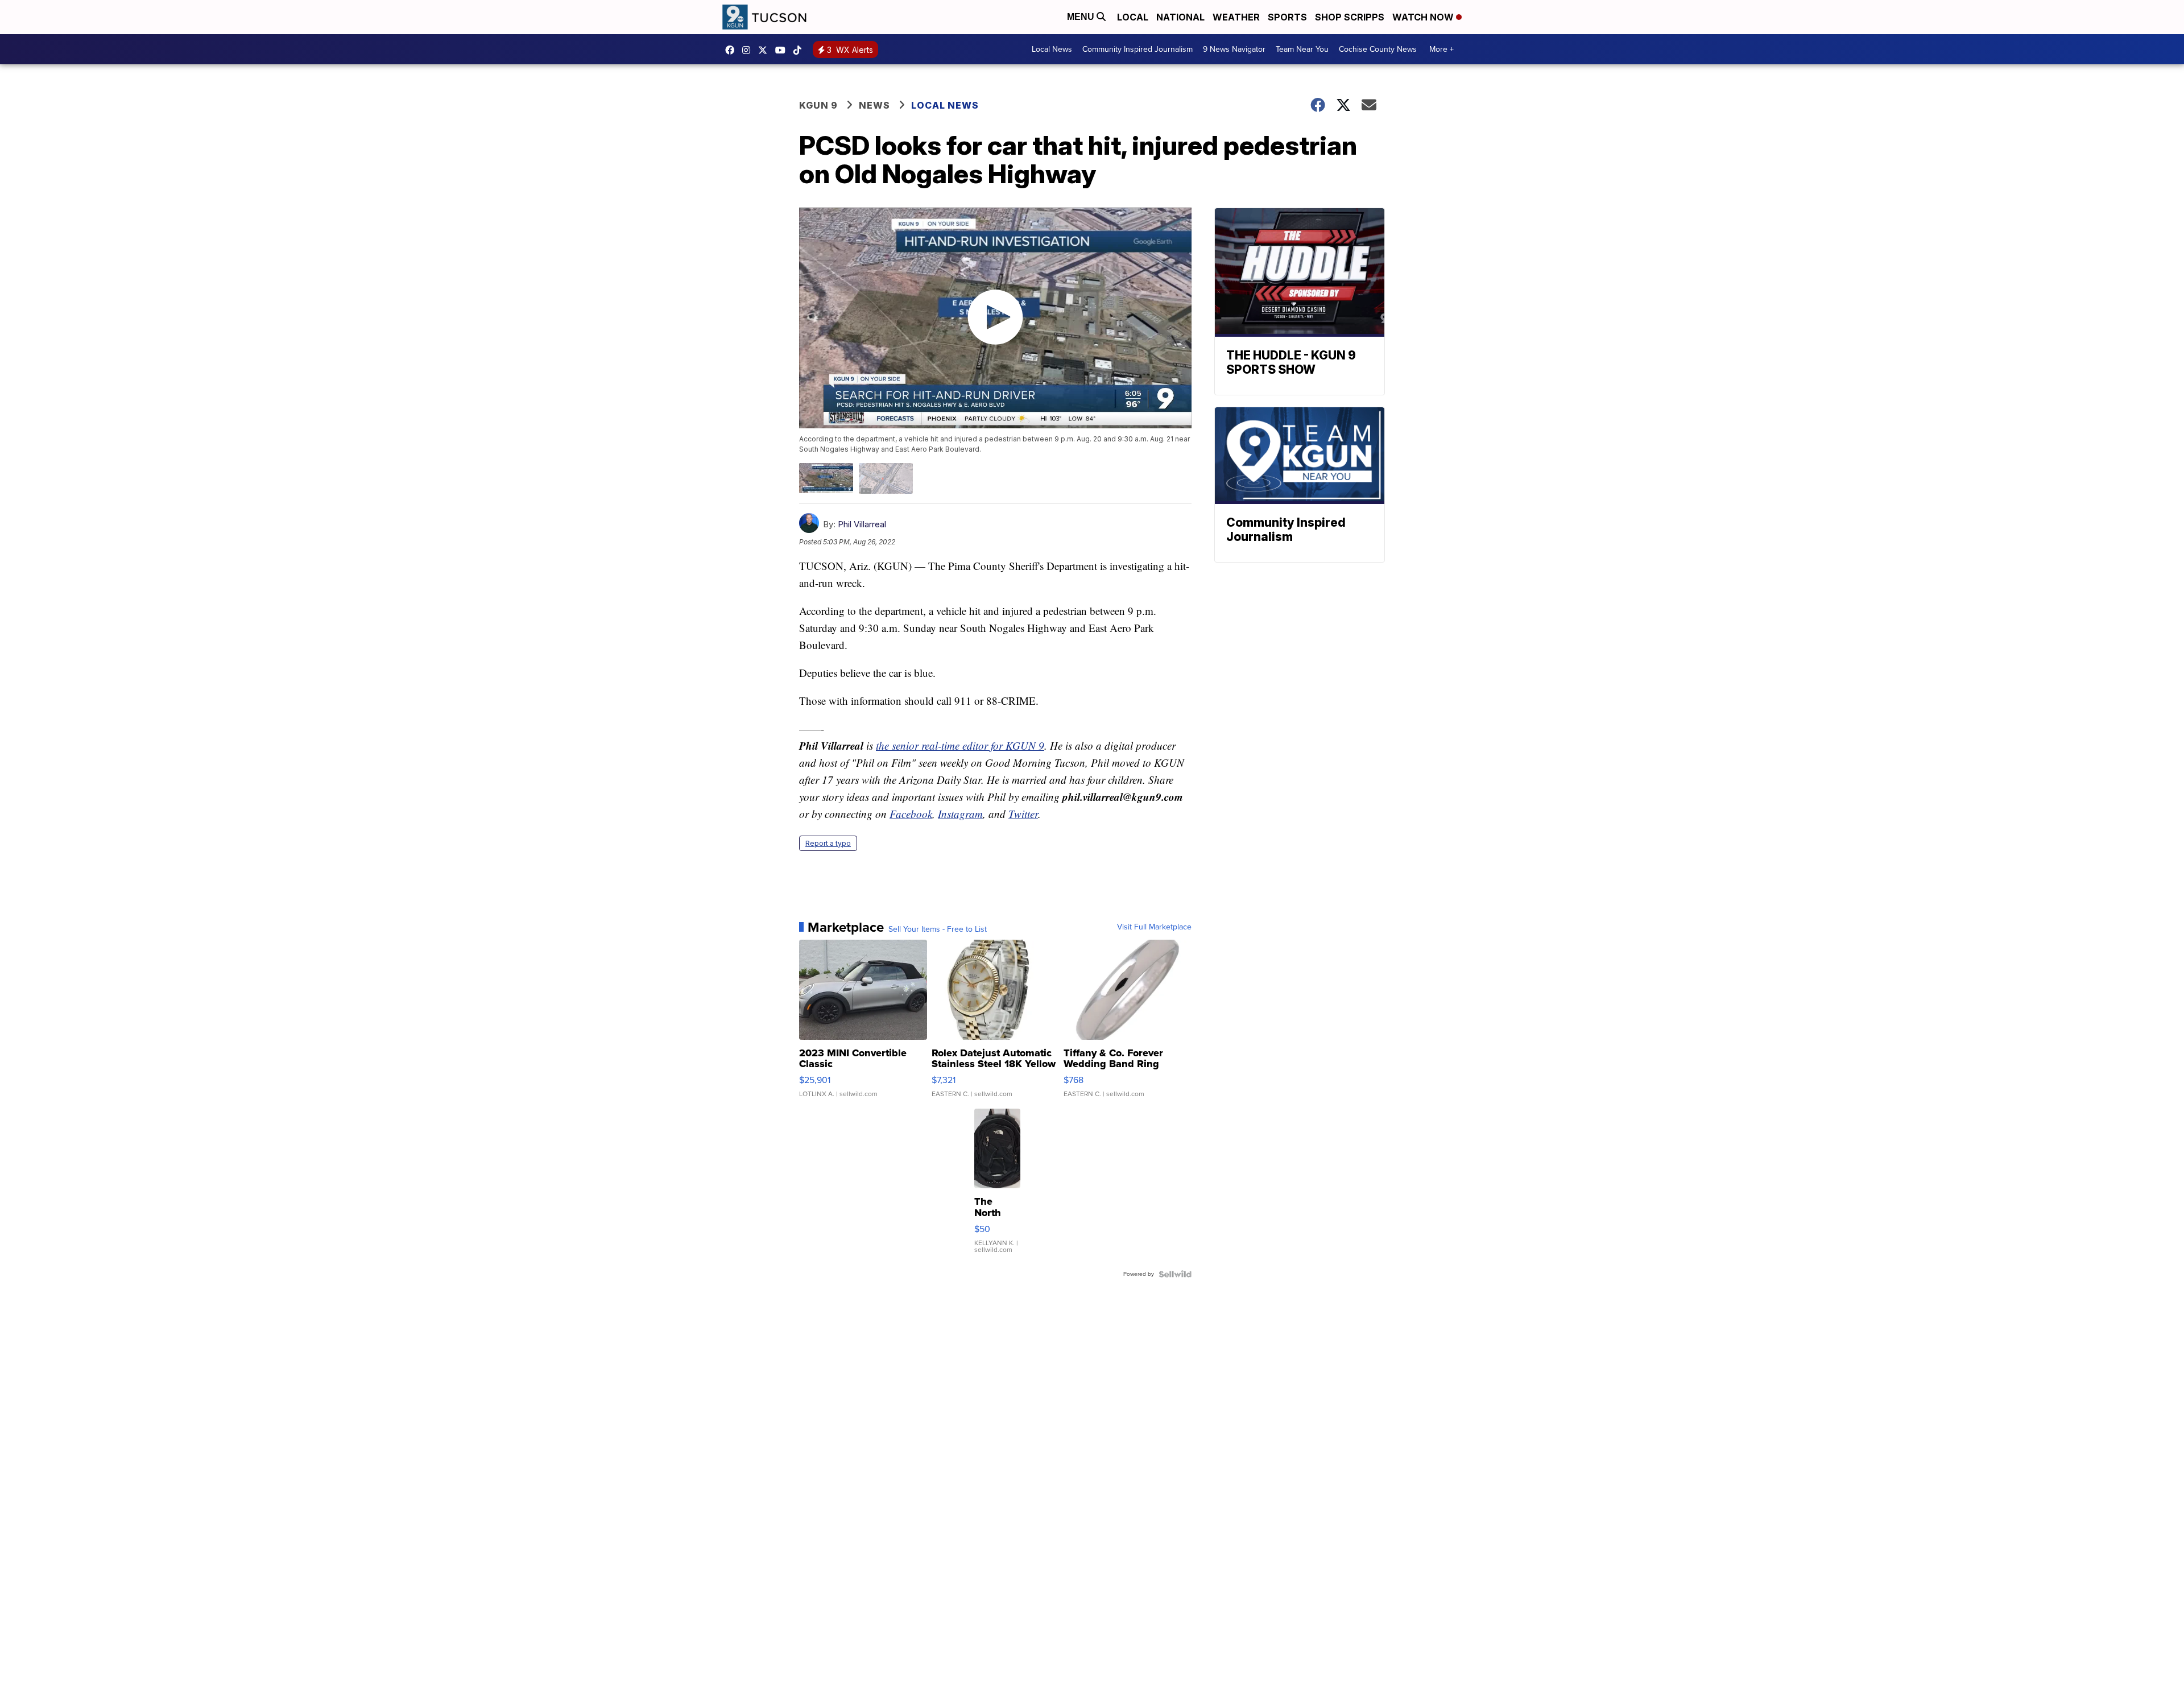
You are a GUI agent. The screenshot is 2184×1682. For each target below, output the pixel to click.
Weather (1236, 17)
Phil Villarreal (862, 524)
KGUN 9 (818, 105)
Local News (1052, 49)
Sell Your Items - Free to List (938, 929)
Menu (1082, 17)
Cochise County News (1378, 49)
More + (1441, 49)
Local (1133, 17)
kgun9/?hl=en (749, 50)
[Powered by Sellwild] (1175, 1274)
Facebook (911, 814)
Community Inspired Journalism (1137, 49)
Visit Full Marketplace (1154, 927)
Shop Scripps (1350, 17)
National (1180, 17)
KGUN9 (766, 50)
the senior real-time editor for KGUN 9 (960, 745)
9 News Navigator (1234, 49)
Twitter (1023, 814)
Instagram (960, 814)
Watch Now (1424, 17)
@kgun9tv (800, 50)
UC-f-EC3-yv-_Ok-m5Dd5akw (783, 50)
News (874, 105)
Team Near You (1302, 49)
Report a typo (828, 843)
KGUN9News (733, 50)
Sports (1287, 17)
